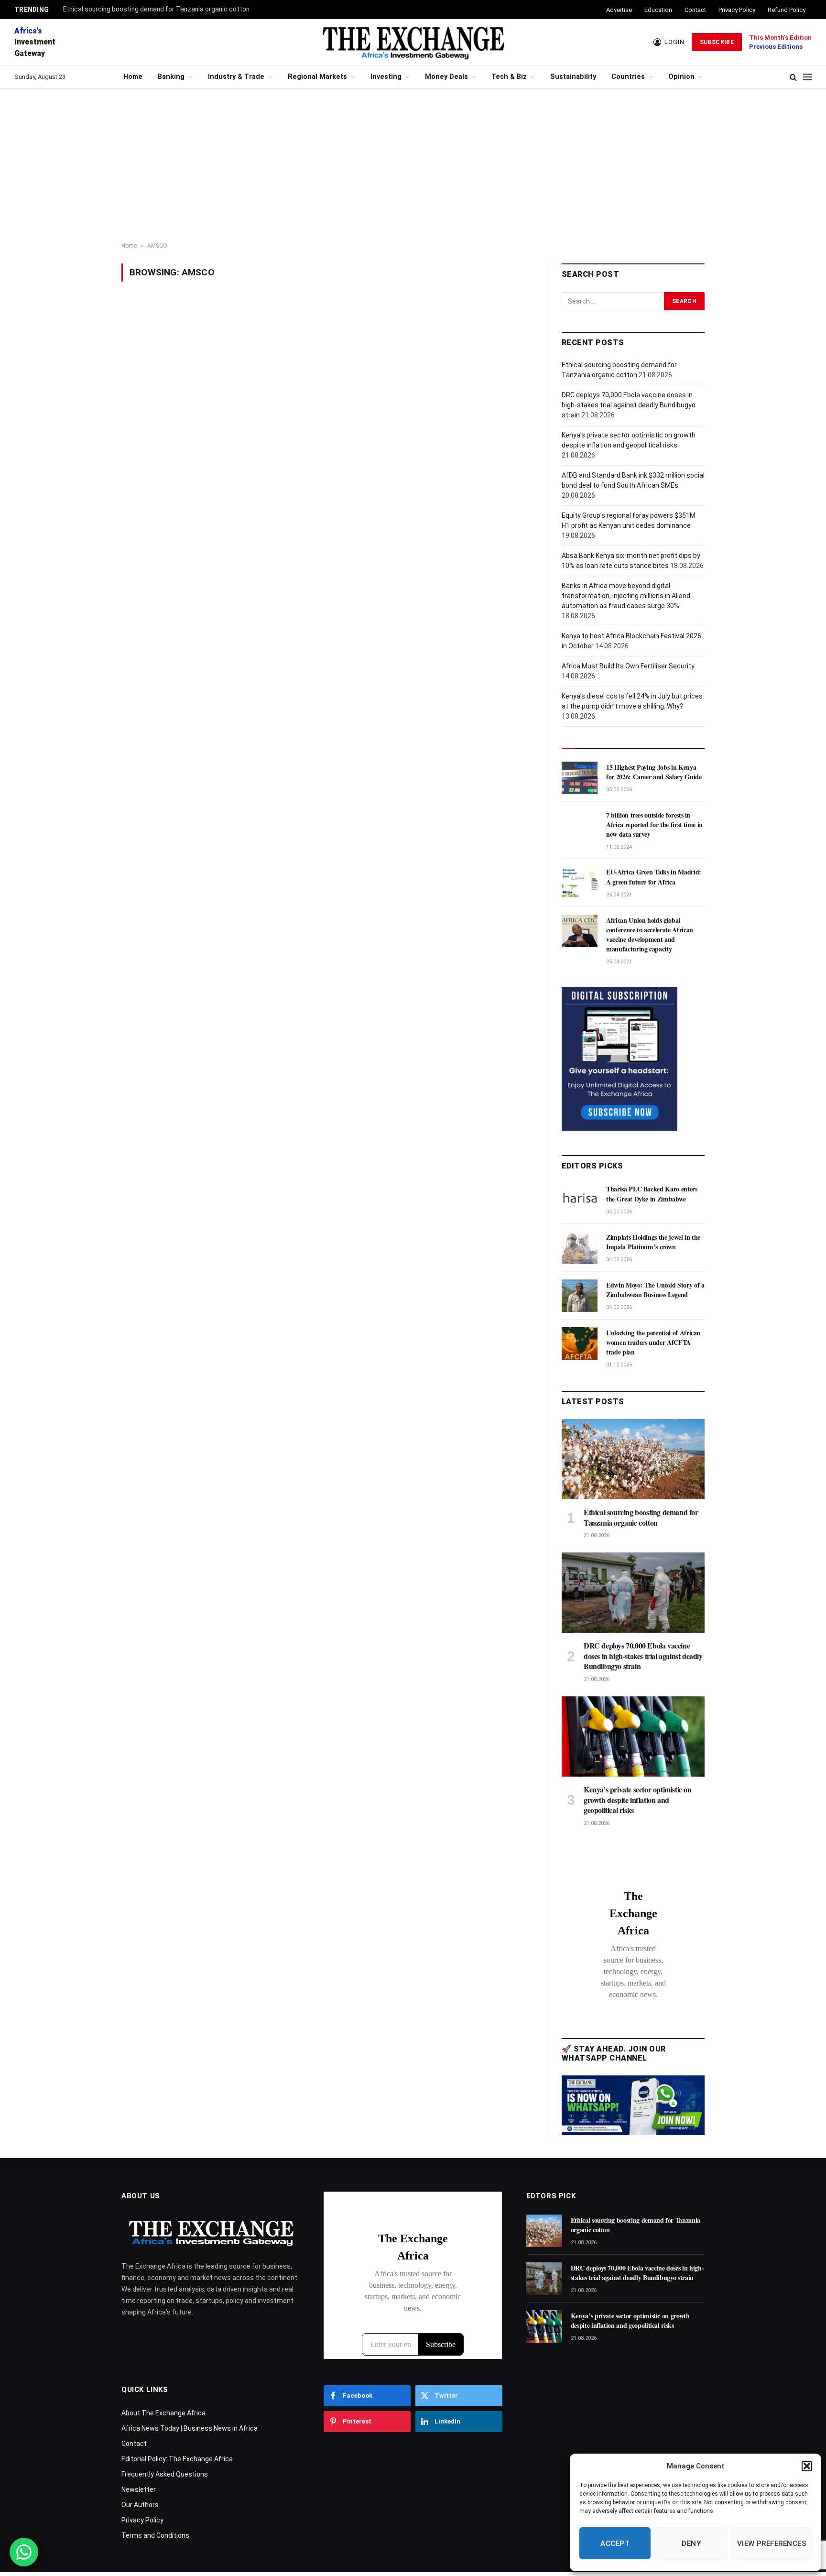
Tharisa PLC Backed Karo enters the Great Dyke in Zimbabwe (652, 1194)
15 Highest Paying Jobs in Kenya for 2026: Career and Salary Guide (654, 772)
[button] (807, 2466)
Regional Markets (317, 77)
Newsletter (139, 2489)
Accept (615, 2543)
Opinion (681, 77)
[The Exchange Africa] (413, 42)
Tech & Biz (509, 77)
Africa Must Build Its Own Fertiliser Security (628, 666)
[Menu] (807, 77)
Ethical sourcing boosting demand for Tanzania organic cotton (156, 9)
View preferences (772, 2543)
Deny (691, 2543)
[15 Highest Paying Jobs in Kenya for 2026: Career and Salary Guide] (580, 778)
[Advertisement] (413, 166)
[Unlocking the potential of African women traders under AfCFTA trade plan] (580, 1343)
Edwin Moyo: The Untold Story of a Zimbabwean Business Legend (655, 1290)
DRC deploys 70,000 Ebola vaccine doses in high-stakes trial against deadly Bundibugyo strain (629, 405)
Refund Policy (787, 10)
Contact (695, 10)
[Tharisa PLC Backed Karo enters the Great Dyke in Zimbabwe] (580, 1200)
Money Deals (446, 77)
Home (133, 77)
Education (658, 10)
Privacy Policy (737, 10)
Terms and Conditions (155, 2535)
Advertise (619, 10)
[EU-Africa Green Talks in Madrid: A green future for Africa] (580, 883)
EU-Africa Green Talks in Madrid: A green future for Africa (654, 877)
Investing (386, 77)
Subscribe (717, 42)
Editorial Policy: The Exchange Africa (177, 2459)
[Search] (793, 77)
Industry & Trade (236, 77)
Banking (171, 77)
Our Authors (140, 2505)
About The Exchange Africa (163, 2413)
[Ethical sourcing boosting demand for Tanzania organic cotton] (633, 1459)
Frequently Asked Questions (165, 2474)
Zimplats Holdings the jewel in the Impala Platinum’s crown (653, 1242)
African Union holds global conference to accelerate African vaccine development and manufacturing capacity (650, 935)
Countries (628, 77)
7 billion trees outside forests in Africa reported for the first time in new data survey (654, 825)
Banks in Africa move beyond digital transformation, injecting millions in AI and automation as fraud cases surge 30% (626, 596)
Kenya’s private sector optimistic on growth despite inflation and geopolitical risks (638, 1800)
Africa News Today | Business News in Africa (190, 2428)
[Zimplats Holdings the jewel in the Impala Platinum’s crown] (580, 1248)
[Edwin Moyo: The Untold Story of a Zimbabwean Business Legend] (580, 1296)
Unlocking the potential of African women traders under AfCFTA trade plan (653, 1343)
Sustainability (573, 77)
